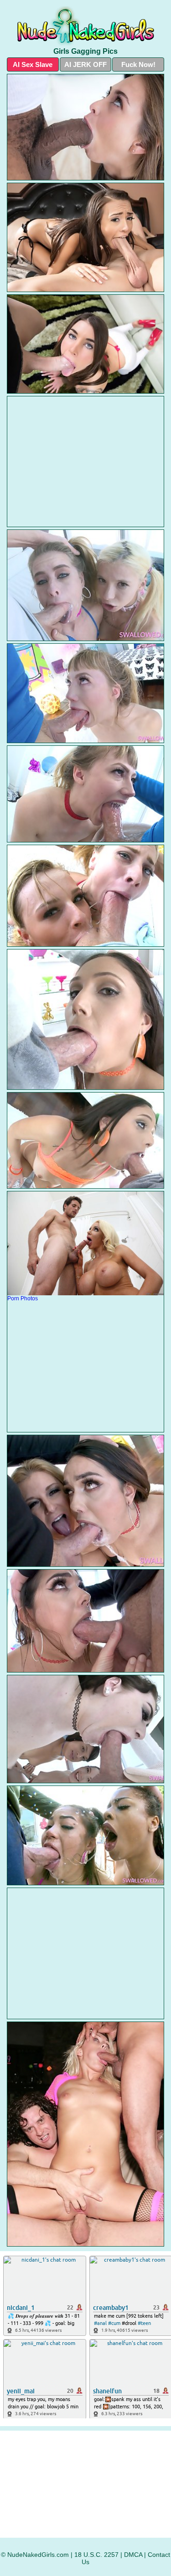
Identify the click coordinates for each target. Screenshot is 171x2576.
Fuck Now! (138, 64)
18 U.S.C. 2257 (96, 2555)
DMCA (133, 2555)
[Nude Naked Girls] (85, 26)
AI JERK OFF (85, 64)
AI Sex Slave (33, 64)
